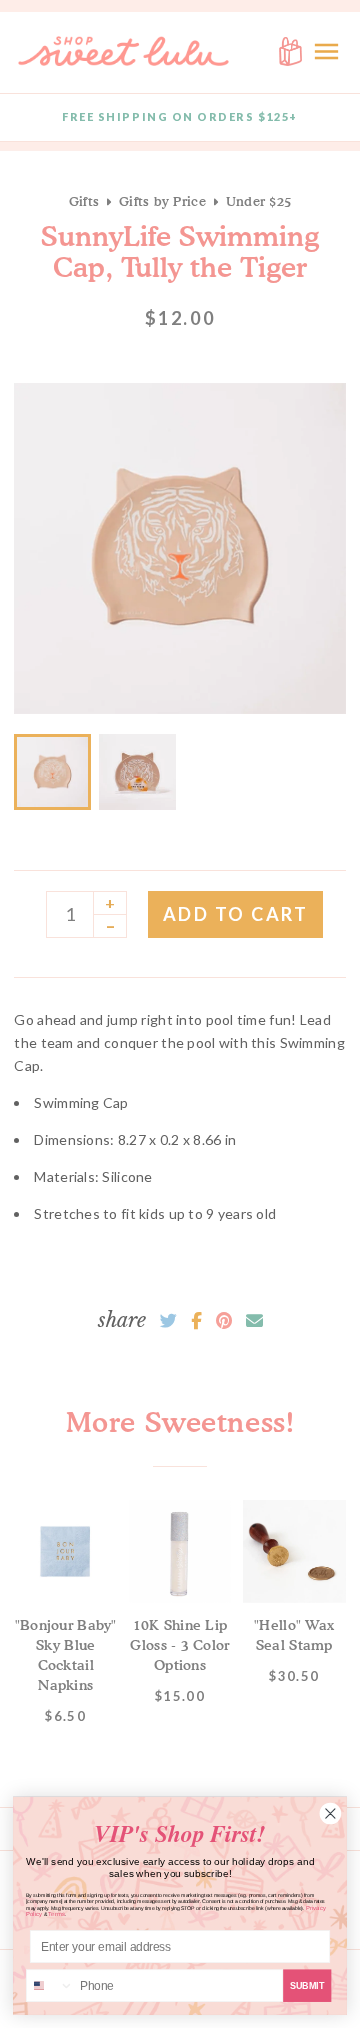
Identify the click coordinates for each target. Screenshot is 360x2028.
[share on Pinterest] (224, 1321)
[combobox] (50, 1985)
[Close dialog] (330, 1813)
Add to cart (236, 914)
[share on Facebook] (196, 1321)
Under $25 (258, 201)
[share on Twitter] (168, 1321)
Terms (56, 1914)
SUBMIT (307, 1985)
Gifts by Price (162, 201)
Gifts (84, 201)
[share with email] (254, 1321)
